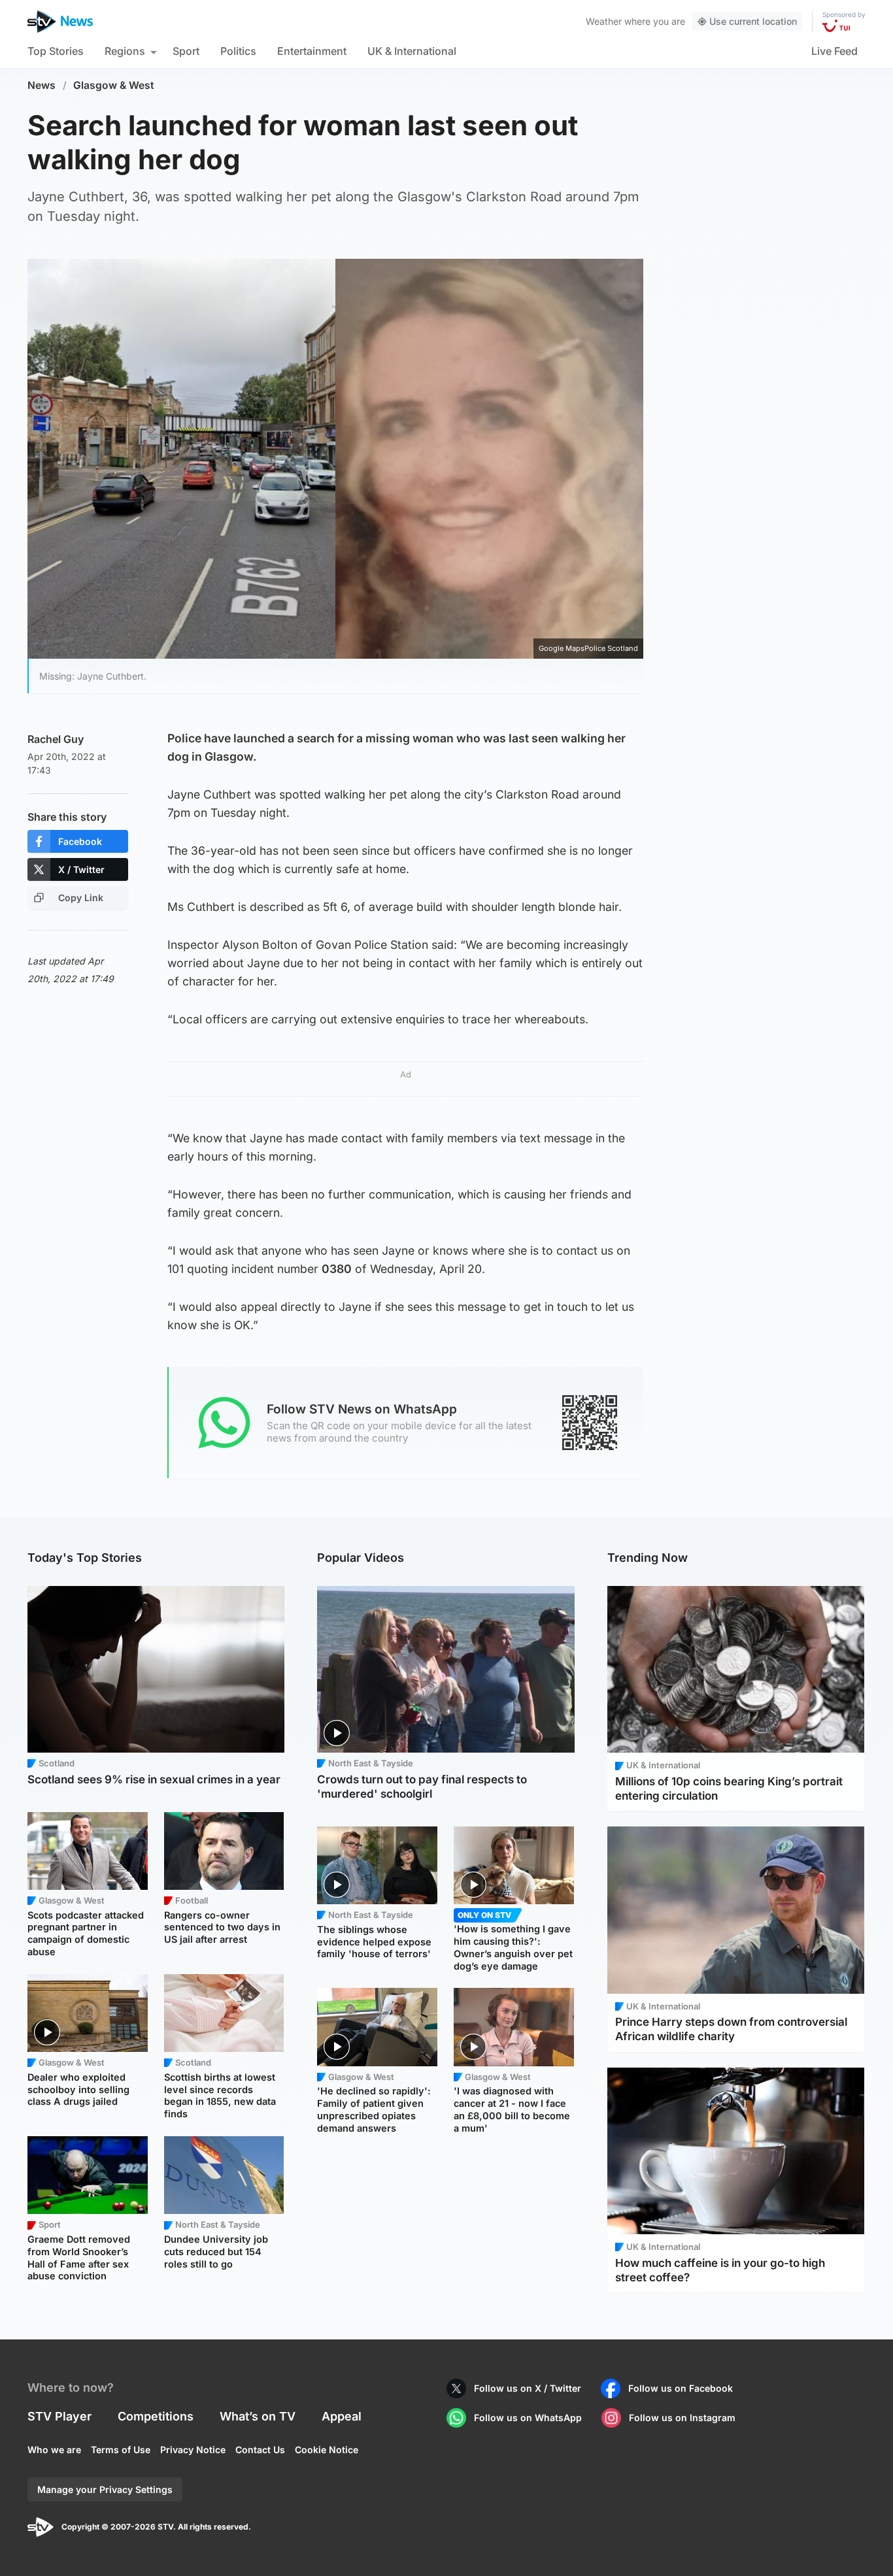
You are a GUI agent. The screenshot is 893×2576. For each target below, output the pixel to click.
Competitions (156, 2416)
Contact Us (260, 2450)
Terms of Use (121, 2450)
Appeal (342, 2416)
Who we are (54, 2450)
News (42, 85)
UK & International (412, 51)
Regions (125, 51)
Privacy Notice (193, 2450)
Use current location (753, 21)
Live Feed (834, 51)
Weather (604, 21)
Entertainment (312, 51)
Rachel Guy (56, 739)
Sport (186, 51)
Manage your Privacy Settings (105, 2489)
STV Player (59, 2416)
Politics (238, 51)
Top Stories (56, 51)
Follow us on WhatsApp (528, 2418)
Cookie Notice (327, 2450)
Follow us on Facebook (681, 2388)
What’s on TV (258, 2416)
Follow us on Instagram (682, 2418)
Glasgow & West (114, 85)
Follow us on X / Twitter (528, 2388)
